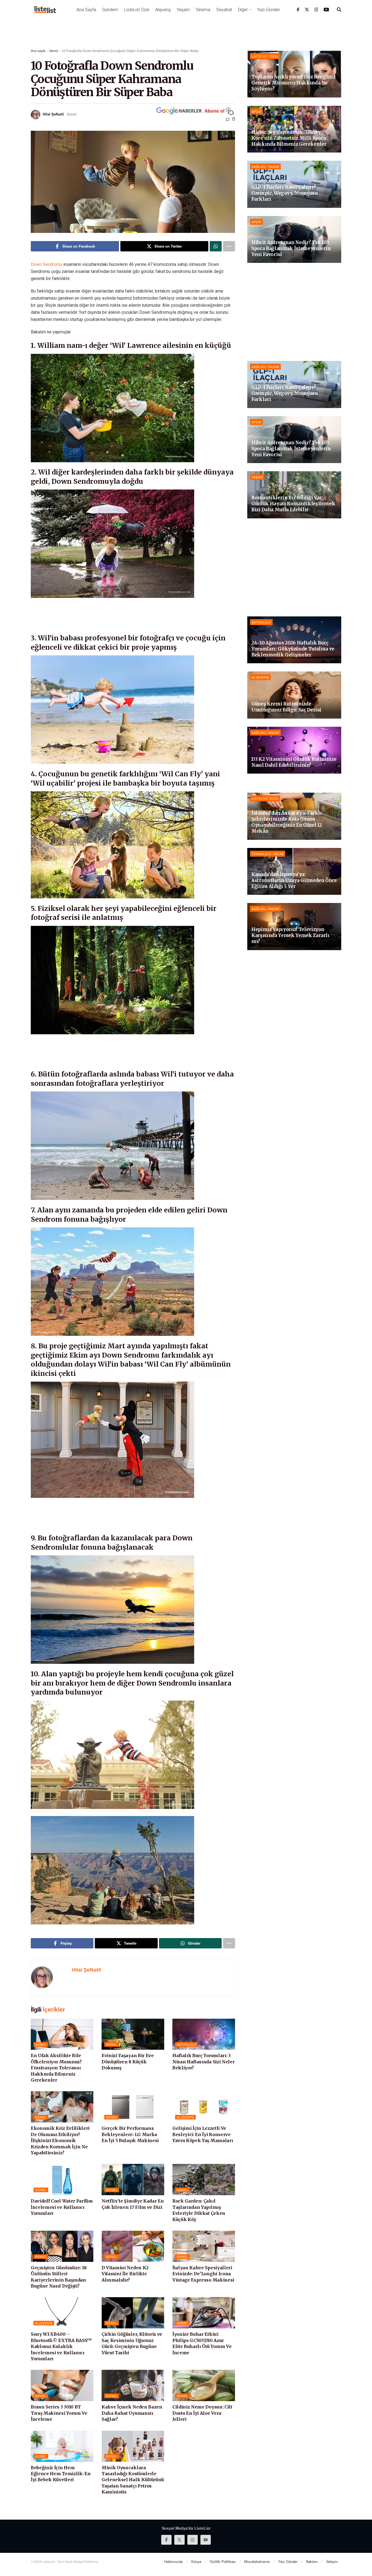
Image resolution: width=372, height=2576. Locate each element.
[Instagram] (316, 10)
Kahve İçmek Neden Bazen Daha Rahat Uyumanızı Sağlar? (132, 2413)
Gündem (110, 10)
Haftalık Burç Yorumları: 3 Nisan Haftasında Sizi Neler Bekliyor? (203, 2062)
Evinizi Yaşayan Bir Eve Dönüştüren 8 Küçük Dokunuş (128, 2062)
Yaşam (183, 10)
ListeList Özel (137, 10)
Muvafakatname (257, 2561)
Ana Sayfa (86, 10)
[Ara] (339, 10)
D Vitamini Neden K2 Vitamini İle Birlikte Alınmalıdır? (125, 2274)
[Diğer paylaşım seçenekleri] (229, 246)
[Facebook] (298, 10)
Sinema (203, 10)
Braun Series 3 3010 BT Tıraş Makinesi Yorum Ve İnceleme (59, 2413)
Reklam (312, 2561)
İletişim (332, 2561)
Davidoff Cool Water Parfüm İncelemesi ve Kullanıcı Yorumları (62, 2207)
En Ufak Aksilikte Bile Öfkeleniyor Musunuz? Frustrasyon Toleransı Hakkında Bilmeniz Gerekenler (56, 2068)
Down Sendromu (46, 264)
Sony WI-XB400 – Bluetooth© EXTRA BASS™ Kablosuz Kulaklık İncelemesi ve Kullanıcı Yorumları (61, 2346)
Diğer (243, 10)
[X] (307, 10)
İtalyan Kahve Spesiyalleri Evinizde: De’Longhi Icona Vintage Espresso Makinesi (203, 2274)
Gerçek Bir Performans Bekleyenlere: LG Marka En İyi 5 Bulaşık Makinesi (130, 2134)
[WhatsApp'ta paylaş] (216, 246)
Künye (196, 2561)
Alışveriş (163, 10)
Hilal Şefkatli (53, 114)
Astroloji (186, 2044)
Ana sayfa (38, 51)
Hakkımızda (173, 2561)
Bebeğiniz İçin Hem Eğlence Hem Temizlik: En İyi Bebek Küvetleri (61, 2474)
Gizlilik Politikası (223, 2561)
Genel (54, 51)
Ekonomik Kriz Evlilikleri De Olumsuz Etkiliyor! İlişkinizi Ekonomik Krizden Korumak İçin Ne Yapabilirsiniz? (60, 2140)
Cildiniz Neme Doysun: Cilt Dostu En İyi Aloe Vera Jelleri (202, 2413)
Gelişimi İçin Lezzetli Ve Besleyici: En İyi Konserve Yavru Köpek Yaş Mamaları (203, 2134)
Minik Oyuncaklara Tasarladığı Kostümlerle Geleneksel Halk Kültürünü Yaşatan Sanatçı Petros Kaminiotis (133, 2480)
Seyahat (224, 10)
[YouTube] (326, 10)
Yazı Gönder (269, 10)
